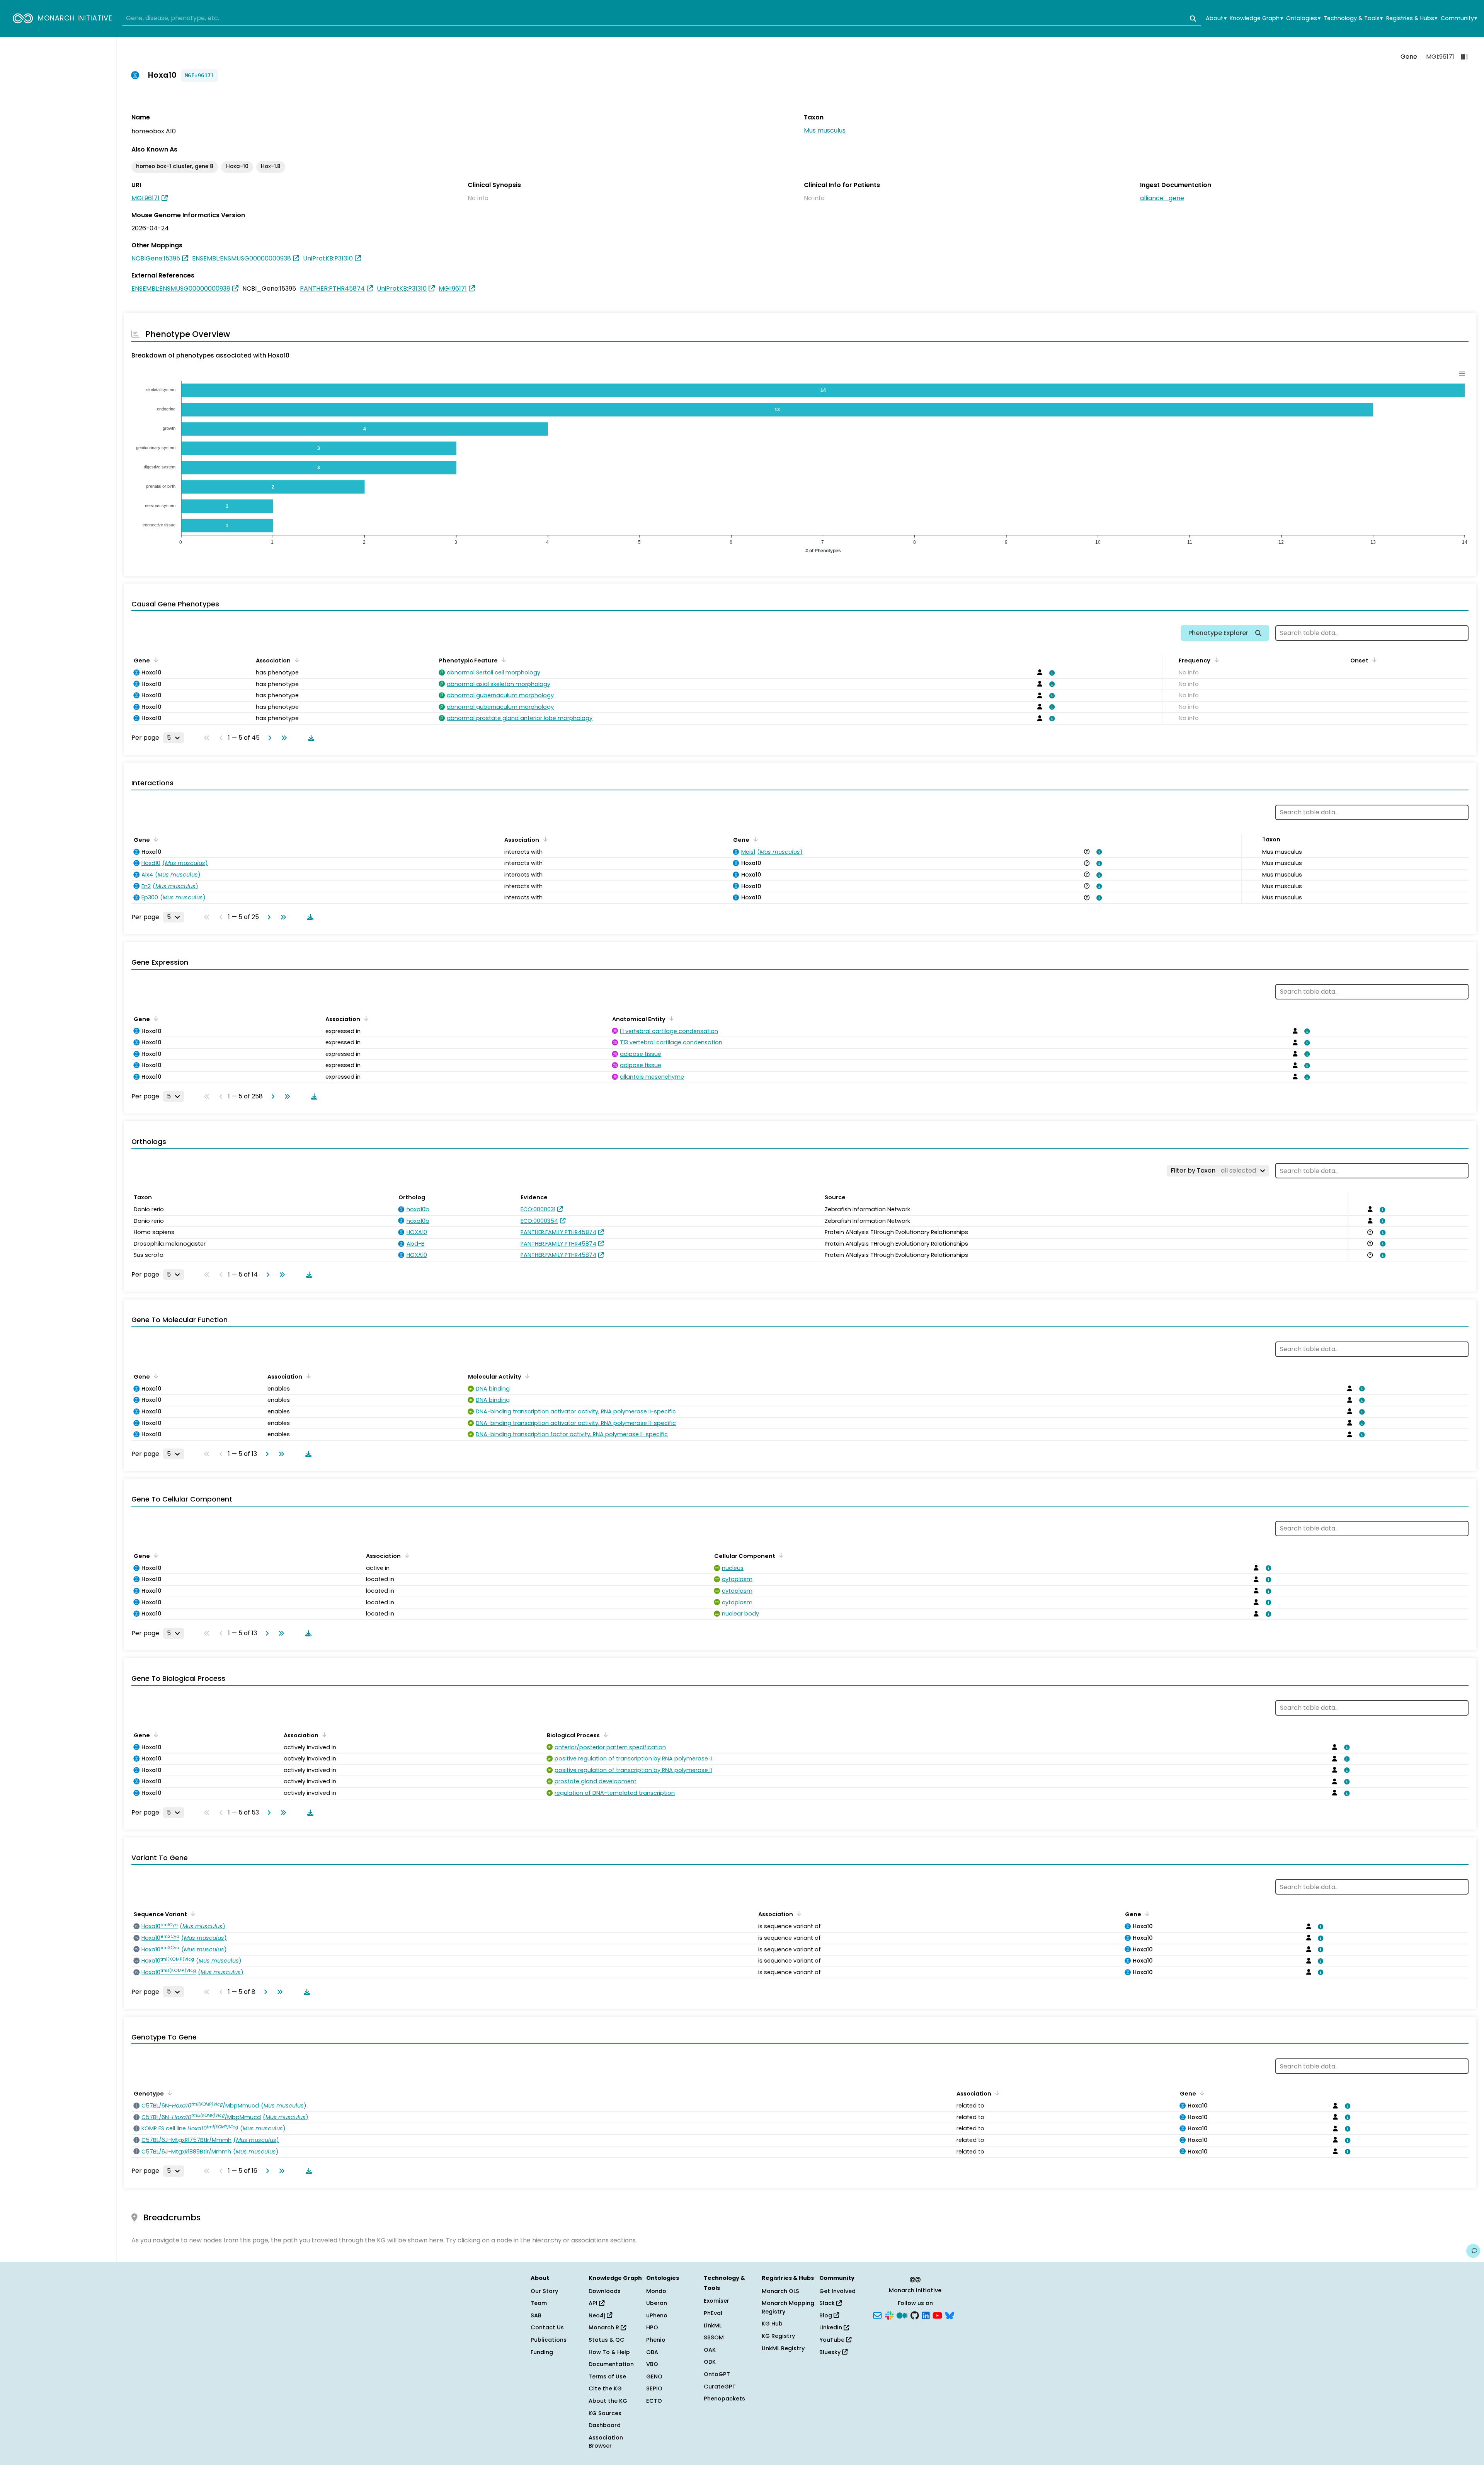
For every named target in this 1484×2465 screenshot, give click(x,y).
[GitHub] (915, 2315)
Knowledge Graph (1256, 18)
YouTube (833, 2340)
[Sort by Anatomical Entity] (670, 1018)
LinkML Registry (783, 2348)
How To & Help (609, 2352)
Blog (826, 2315)
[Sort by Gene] (155, 660)
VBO (652, 2364)
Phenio (656, 2340)
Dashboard (605, 2425)
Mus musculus (825, 130)
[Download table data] (310, 738)
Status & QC (607, 2340)
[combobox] (661, 19)
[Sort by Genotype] (168, 2093)
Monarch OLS (780, 2291)
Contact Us (547, 2327)
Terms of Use (607, 2376)
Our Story (544, 2291)
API (594, 2303)
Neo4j (598, 2315)
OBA (652, 2352)
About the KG (608, 2401)
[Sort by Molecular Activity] (526, 1376)
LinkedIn (831, 2327)
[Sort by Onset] (1373, 660)
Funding (542, 2352)
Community (1459, 18)
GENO (654, 2376)
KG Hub (772, 2324)
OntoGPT (717, 2374)
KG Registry (778, 2336)
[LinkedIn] (926, 2315)
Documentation (611, 2364)
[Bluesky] (950, 2315)
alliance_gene (1162, 198)
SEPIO (654, 2388)
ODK (710, 2362)
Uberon (657, 2303)
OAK (710, 2350)
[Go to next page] (268, 738)
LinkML (713, 2325)
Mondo (656, 2291)
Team (539, 2303)
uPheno (657, 2315)
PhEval (713, 2313)
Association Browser (606, 2442)
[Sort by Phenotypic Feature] (502, 660)
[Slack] (889, 2315)
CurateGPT (720, 2387)
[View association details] (1051, 673)
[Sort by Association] (295, 660)
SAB (536, 2315)
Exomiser (716, 2301)
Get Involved (837, 2291)
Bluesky (831, 2352)
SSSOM (714, 2337)
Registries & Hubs (1412, 18)
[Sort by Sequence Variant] (192, 1913)
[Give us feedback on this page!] (1473, 2251)
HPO (652, 2327)
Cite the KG (605, 2388)
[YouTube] (937, 2315)
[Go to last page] (283, 738)
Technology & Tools (1353, 18)
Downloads (605, 2291)
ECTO (654, 2401)
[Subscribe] (877, 2315)
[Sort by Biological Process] (604, 1735)
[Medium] (902, 2315)
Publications (549, 2340)
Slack (828, 2303)
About (1216, 18)
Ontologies (1303, 18)
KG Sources (605, 2413)
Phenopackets (724, 2399)
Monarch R (605, 2327)
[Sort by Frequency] (1215, 660)
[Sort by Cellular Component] (780, 1555)
